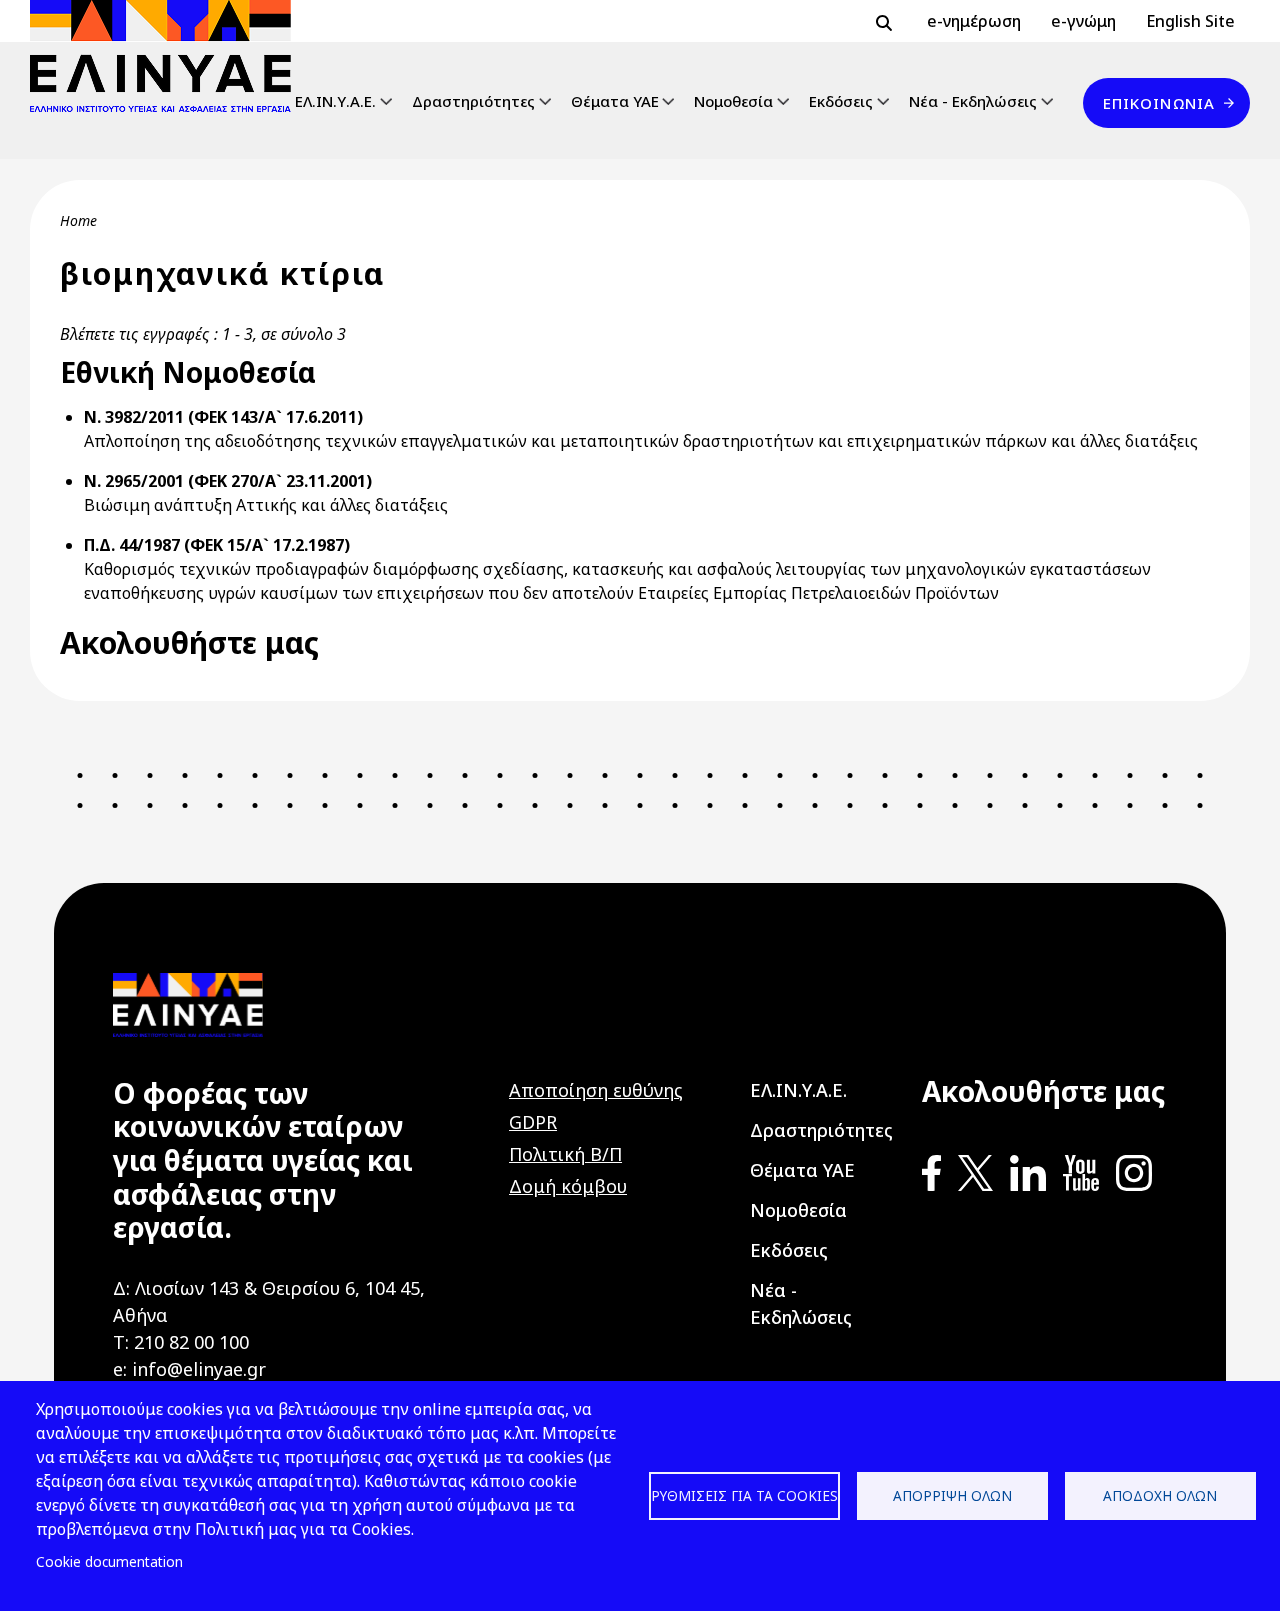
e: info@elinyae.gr (189, 1369)
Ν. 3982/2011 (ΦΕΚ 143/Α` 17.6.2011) (223, 417)
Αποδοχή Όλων (1160, 1495)
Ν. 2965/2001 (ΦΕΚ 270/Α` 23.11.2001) (228, 481)
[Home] (168, 56)
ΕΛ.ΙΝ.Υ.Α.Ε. (335, 101)
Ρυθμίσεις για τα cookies (744, 1495)
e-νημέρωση (974, 21)
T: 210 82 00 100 (181, 1342)
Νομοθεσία (733, 101)
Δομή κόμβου (568, 1186)
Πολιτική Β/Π (565, 1154)
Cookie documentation (109, 1561)
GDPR (533, 1122)
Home (78, 220)
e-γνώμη (1083, 21)
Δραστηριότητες (473, 101)
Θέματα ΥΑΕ (615, 101)
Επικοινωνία (1159, 103)
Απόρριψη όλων (952, 1495)
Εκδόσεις (841, 101)
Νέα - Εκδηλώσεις (973, 101)
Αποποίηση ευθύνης (596, 1090)
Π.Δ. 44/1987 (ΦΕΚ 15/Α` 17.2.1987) (217, 545)
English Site (1190, 21)
